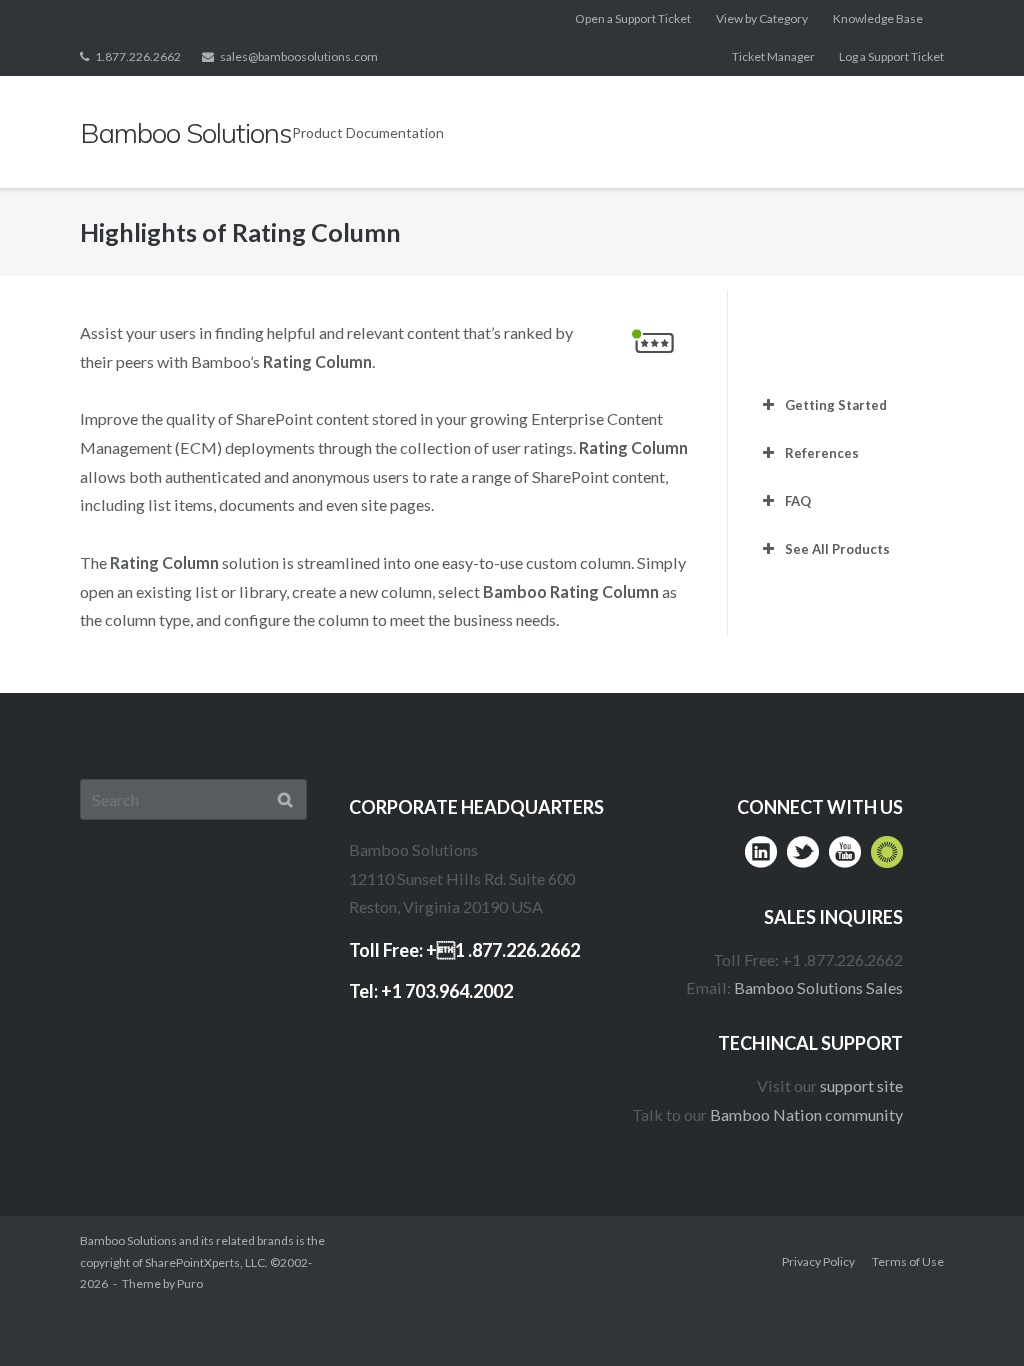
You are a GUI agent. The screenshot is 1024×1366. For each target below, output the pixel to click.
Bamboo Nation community (806, 1114)
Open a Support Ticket (633, 18)
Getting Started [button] (836, 405)
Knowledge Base (878, 18)
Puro (190, 1283)
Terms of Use (908, 1261)
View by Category (762, 18)
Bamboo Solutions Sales (818, 987)
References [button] (822, 453)
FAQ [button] (798, 501)
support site (861, 1085)
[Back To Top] (969, 1312)
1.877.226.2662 (138, 56)
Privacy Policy (818, 1261)
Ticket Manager (773, 56)
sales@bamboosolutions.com (299, 56)
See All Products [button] (837, 549)
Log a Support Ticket (891, 56)
